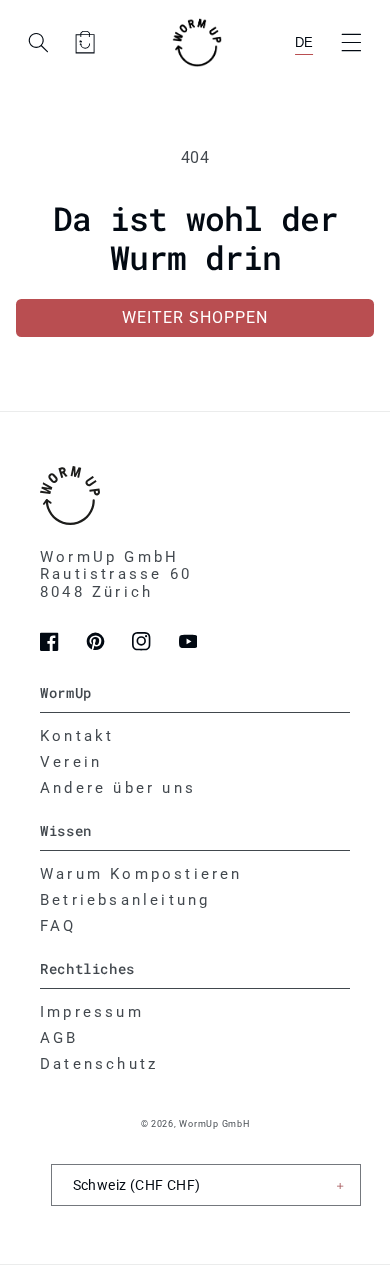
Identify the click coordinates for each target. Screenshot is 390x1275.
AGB (59, 1038)
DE (304, 42)
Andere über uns (118, 788)
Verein (71, 762)
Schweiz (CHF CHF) (137, 1185)
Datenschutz (99, 1064)
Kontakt (77, 736)
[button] (351, 42)
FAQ (58, 926)
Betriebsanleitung (125, 900)
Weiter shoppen (195, 317)
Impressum (92, 1012)
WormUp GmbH (214, 1124)
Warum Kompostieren (141, 874)
